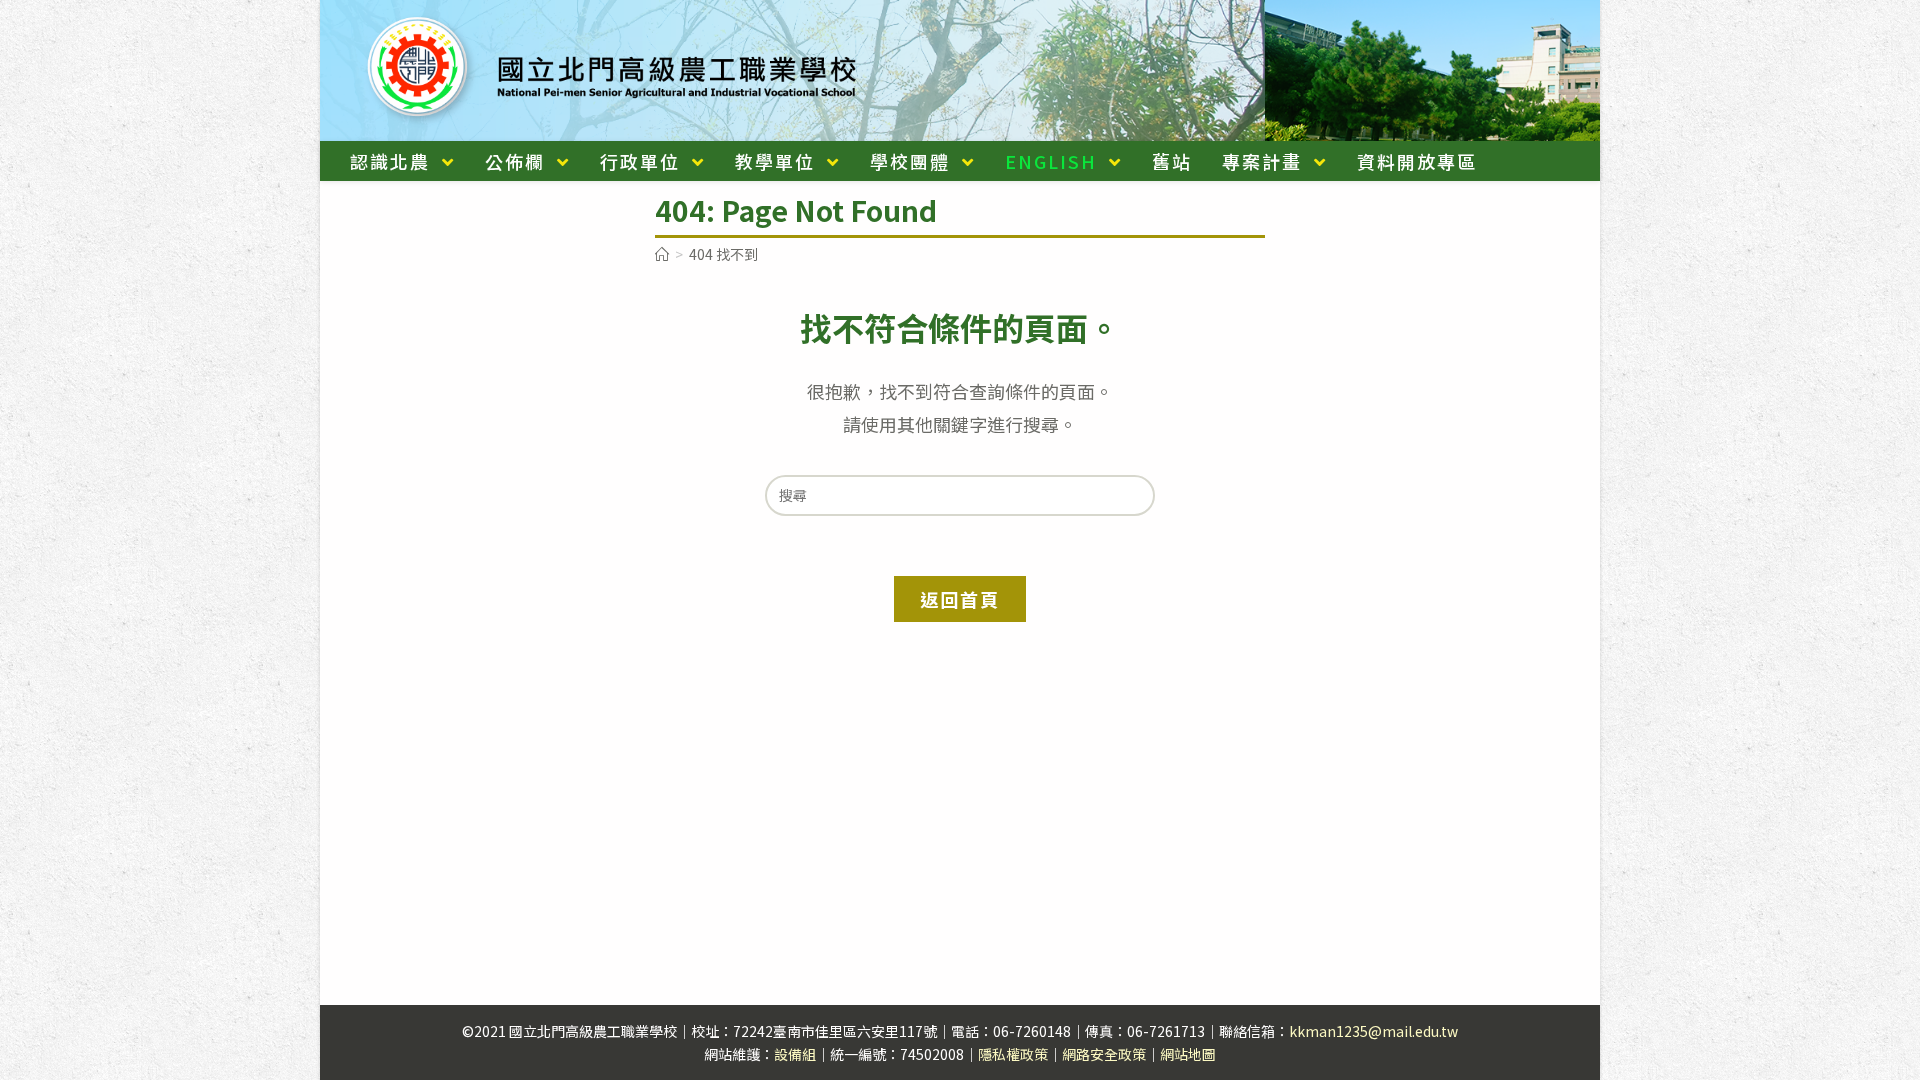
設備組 (795, 1054)
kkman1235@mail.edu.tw (1373, 1031)
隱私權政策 (1013, 1054)
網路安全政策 (1104, 1054)
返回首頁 (959, 599)
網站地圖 (1188, 1054)
